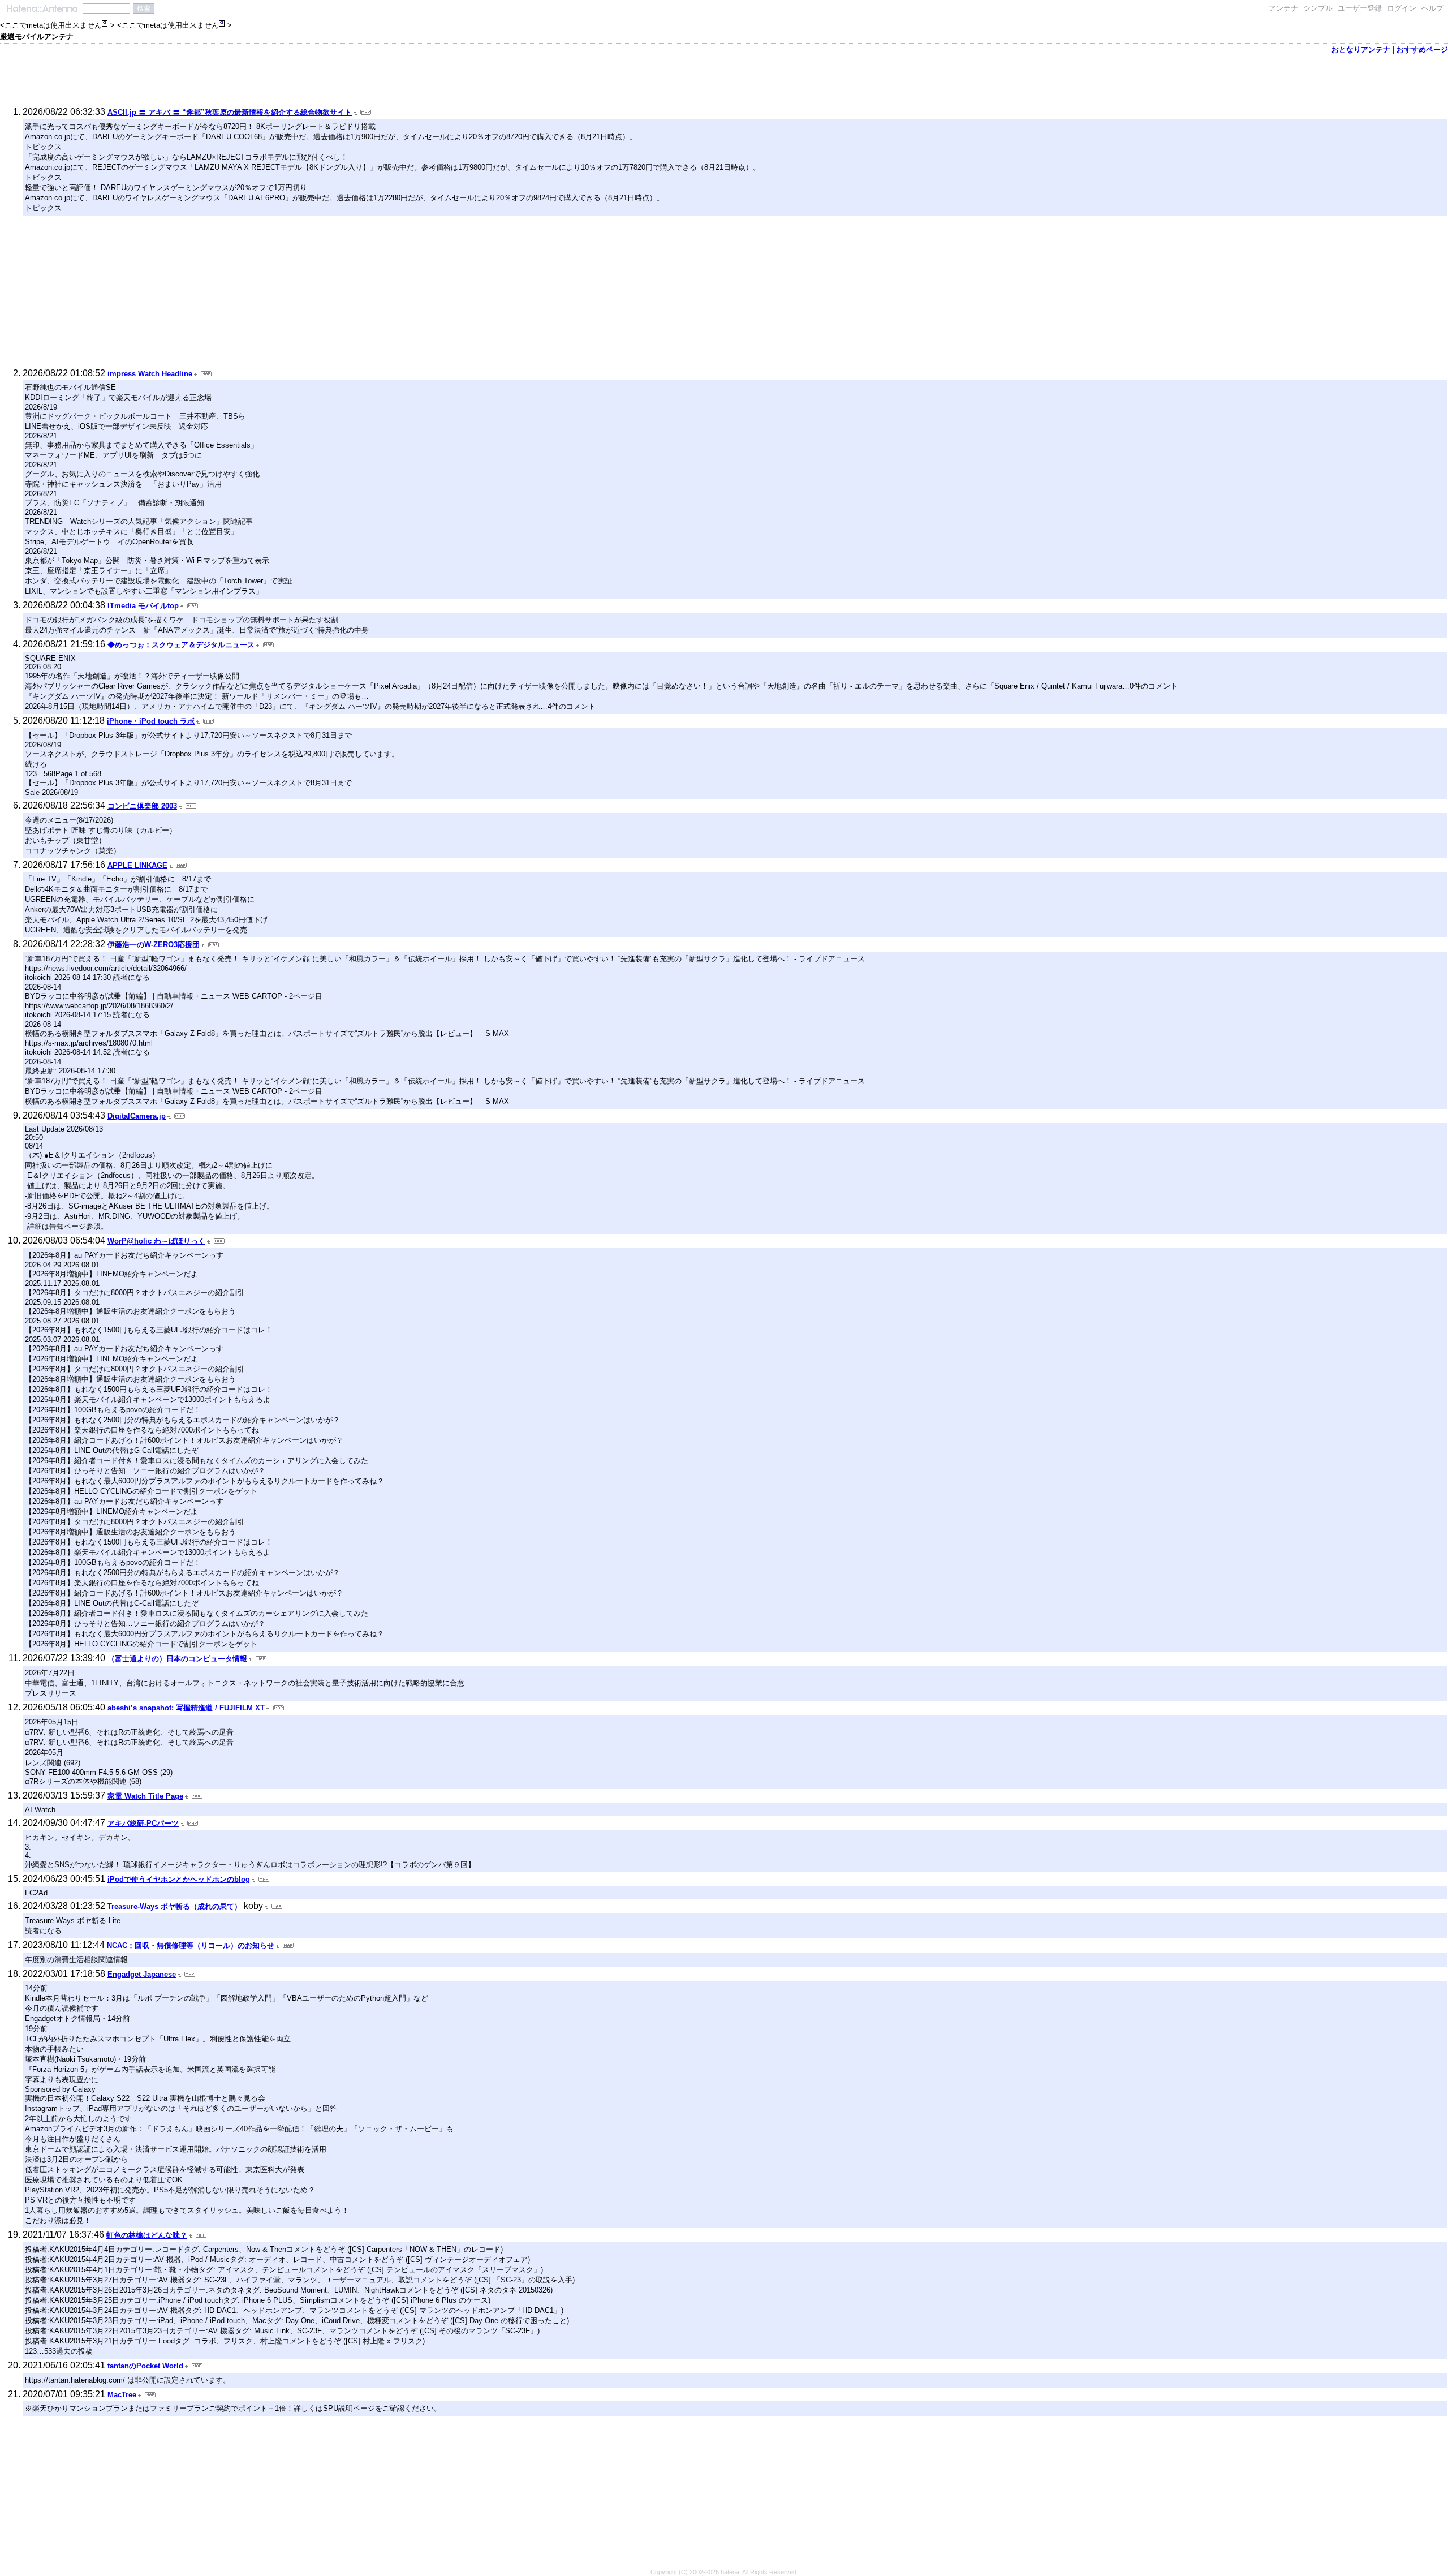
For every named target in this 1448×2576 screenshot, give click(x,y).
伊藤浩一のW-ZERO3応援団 (154, 945)
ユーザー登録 (1360, 8)
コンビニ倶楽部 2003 (142, 806)
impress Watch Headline (150, 374)
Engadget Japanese (142, 1974)
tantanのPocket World (145, 2366)
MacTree (122, 2395)
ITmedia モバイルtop (143, 606)
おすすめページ (1422, 50)
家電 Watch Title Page (145, 1796)
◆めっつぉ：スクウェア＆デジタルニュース (181, 645)
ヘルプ (1432, 8)
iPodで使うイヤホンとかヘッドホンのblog (179, 1879)
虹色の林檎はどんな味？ (147, 2235)
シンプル (1318, 8)
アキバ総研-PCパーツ (143, 1823)
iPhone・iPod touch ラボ (151, 721)
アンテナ (1283, 8)
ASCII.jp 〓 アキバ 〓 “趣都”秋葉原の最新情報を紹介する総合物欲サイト (230, 112)
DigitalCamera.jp (137, 1116)
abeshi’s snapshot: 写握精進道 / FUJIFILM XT (186, 1708)
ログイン (1402, 8)
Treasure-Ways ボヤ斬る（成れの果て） (174, 1906)
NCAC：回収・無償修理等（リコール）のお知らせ (191, 1945)
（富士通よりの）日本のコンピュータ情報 (177, 1659)
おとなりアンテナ (1361, 50)
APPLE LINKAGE (137, 865)
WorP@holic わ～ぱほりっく (156, 1241)
